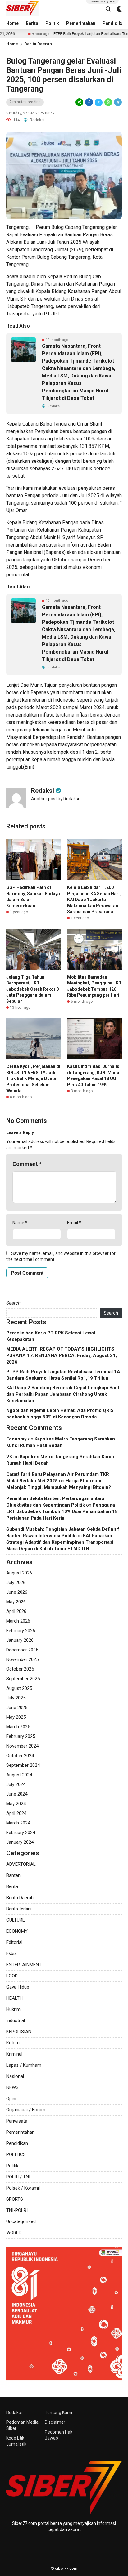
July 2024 (16, 1784)
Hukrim (13, 2009)
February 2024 (21, 1833)
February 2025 (21, 1736)
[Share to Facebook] (89, 102)
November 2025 (22, 1659)
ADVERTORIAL (21, 1864)
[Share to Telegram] (117, 102)
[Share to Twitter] (99, 102)
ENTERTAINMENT (24, 1965)
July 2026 (16, 1583)
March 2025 (18, 1727)
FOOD (12, 1976)
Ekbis (11, 1953)
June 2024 (17, 1794)
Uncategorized (21, 2221)
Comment (27, 1164)
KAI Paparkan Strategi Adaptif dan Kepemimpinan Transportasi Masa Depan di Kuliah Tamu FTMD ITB (60, 1542)
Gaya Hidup (18, 1987)
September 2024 (23, 1765)
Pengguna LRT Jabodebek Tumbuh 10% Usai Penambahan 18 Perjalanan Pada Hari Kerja (62, 1511)
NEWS (12, 2087)
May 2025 (16, 1717)
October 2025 (20, 1669)
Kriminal (14, 2054)
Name (20, 1223)
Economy (16, 1439)
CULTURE (16, 1920)
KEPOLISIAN (19, 2032)
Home (12, 23)
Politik (52, 23)
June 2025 (17, 1708)
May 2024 (16, 1804)
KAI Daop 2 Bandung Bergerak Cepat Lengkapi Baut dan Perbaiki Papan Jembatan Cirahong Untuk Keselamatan (63, 1394)
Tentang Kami (58, 2413)
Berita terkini (19, 1909)
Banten (13, 1875)
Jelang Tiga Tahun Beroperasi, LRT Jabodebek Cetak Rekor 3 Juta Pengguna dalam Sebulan (33, 989)
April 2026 (16, 1611)
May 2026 (16, 1602)
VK (9, 1457)
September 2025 (23, 1679)
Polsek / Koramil (23, 2188)
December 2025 (22, 1650)
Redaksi (14, 2413)
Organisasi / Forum (26, 2110)
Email (74, 1223)
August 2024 (19, 1775)
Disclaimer (55, 2422)
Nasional (15, 2076)
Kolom (13, 2043)
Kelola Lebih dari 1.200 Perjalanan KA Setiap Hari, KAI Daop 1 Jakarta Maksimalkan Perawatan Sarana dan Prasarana (94, 900)
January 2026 (20, 1640)
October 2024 (20, 1756)
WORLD (14, 2233)
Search (13, 1303)
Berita (32, 23)
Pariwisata (17, 2121)
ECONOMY (17, 1931)
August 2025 (19, 1688)
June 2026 (17, 1592)
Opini (11, 2099)
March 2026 (18, 1621)
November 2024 (22, 1746)
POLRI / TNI (18, 2177)
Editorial (14, 1942)
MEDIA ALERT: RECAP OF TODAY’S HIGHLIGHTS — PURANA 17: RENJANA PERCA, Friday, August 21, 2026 (63, 1355)
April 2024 (16, 1813)
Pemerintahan (81, 23)
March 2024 (18, 1823)
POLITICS (16, 2154)
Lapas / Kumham (24, 2065)
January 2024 (20, 1842)
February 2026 (21, 1631)
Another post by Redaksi (55, 799)
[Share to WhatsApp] (108, 102)
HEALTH (14, 1998)
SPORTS (15, 2199)
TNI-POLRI (17, 2210)
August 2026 (19, 1573)
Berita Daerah (38, 44)
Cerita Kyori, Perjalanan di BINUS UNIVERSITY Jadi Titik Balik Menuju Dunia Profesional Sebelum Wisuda (33, 1078)
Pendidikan (17, 2143)
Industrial (16, 2020)
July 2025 (16, 1698)
